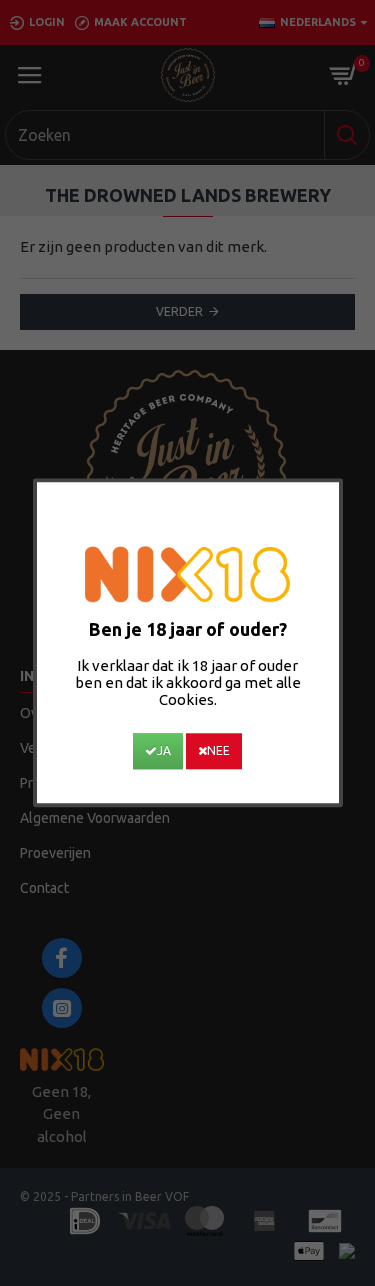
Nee (218, 751)
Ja (164, 751)
